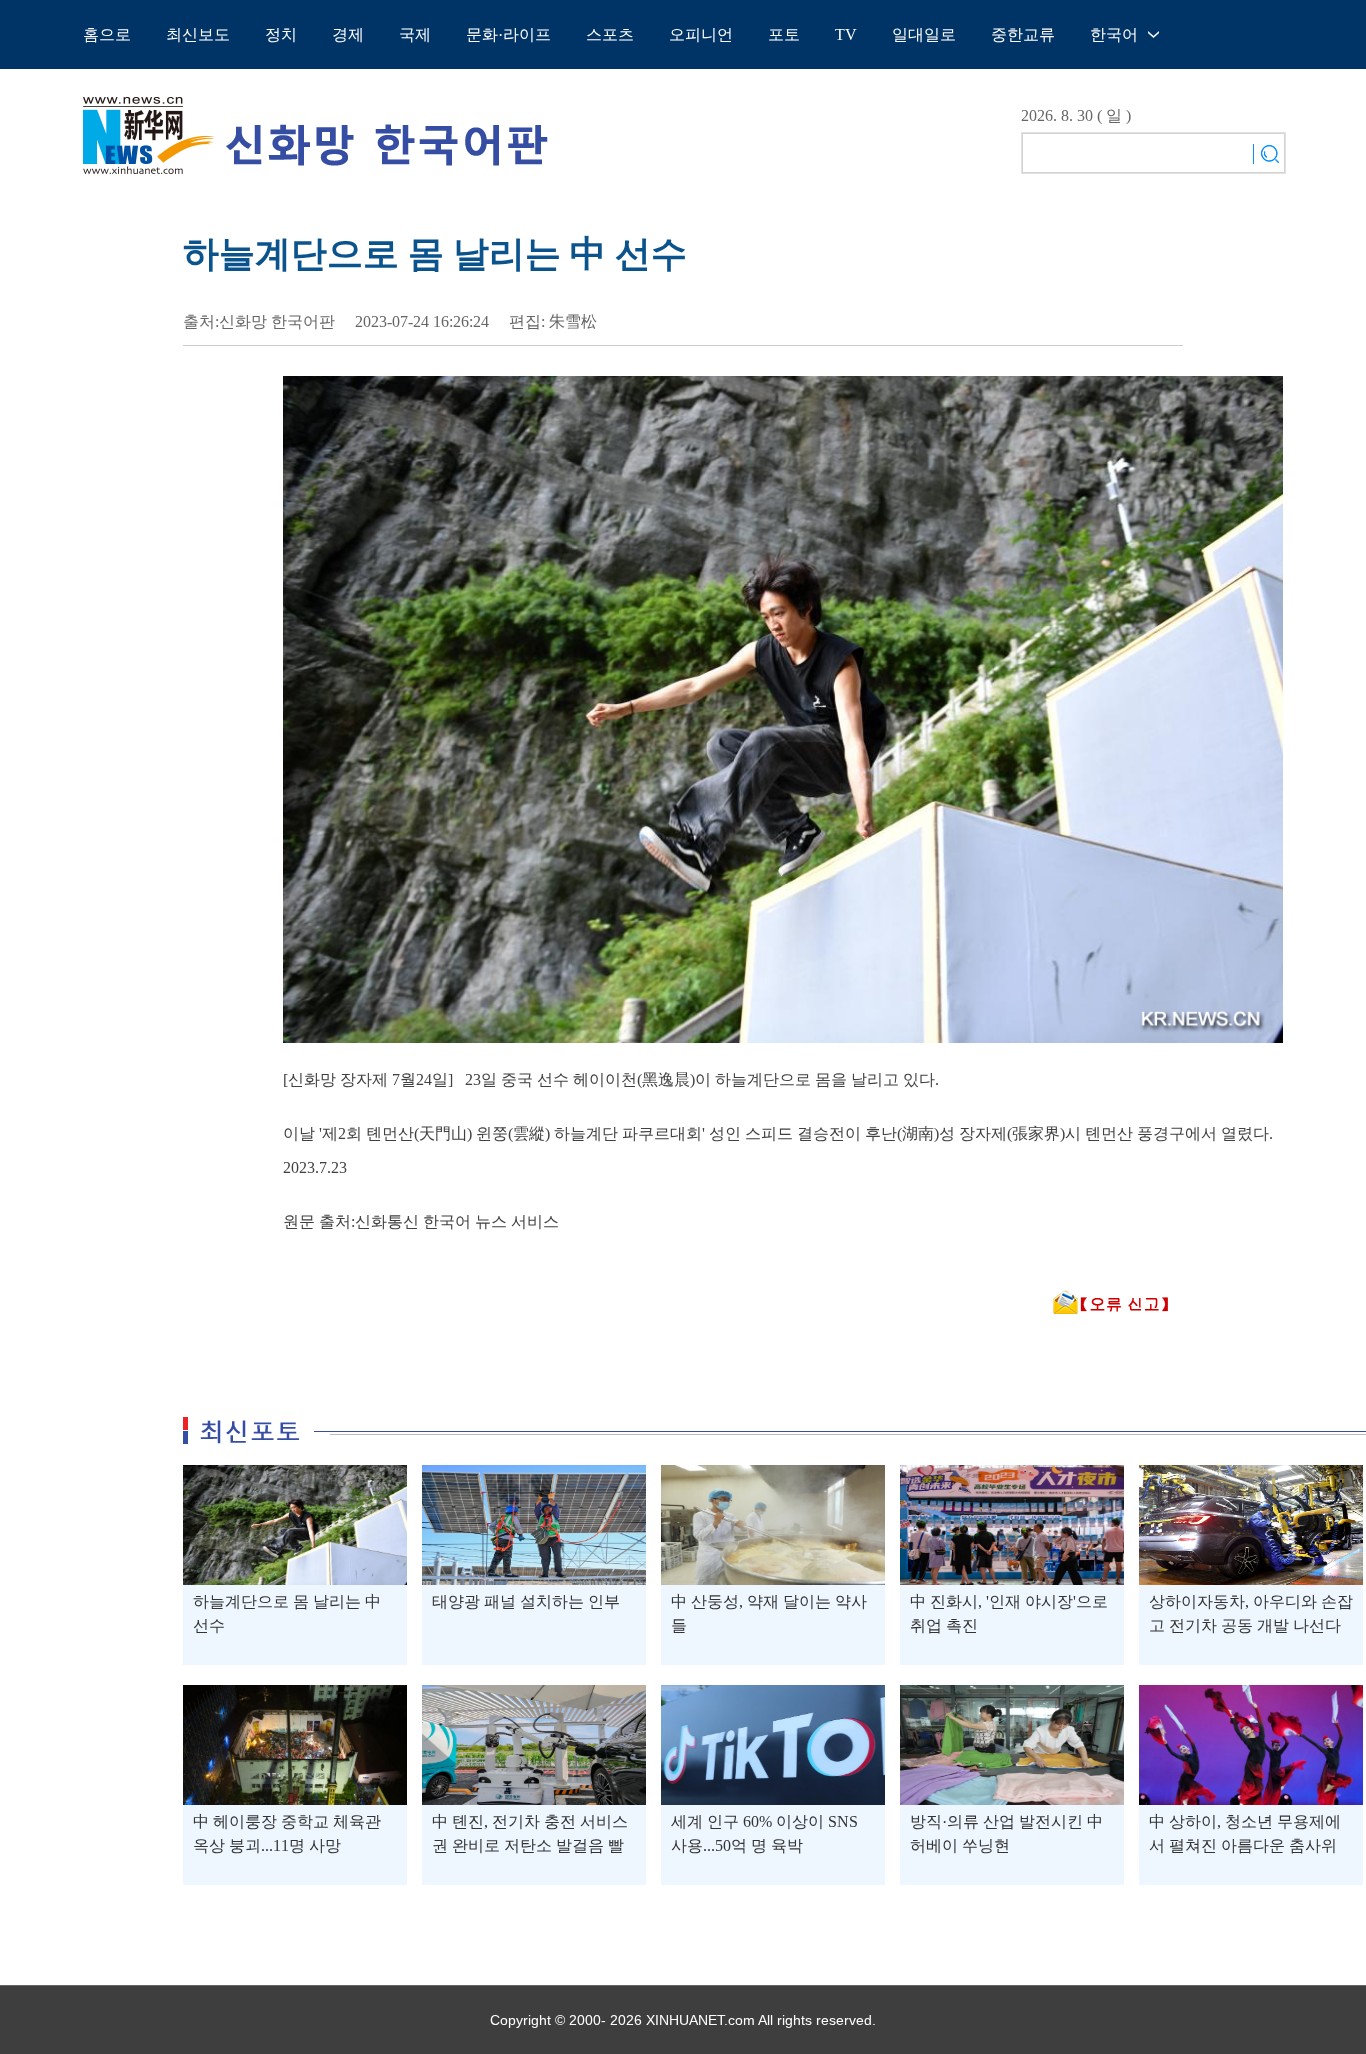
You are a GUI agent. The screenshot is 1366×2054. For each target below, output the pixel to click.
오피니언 (701, 34)
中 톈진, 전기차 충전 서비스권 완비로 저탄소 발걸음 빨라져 (530, 1845)
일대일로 (924, 34)
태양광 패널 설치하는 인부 (526, 1601)
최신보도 (198, 34)
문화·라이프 (508, 34)
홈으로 (107, 34)
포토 (784, 34)
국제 (415, 34)
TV (846, 34)
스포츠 (610, 34)
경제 (348, 34)
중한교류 (1023, 34)
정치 (281, 34)
